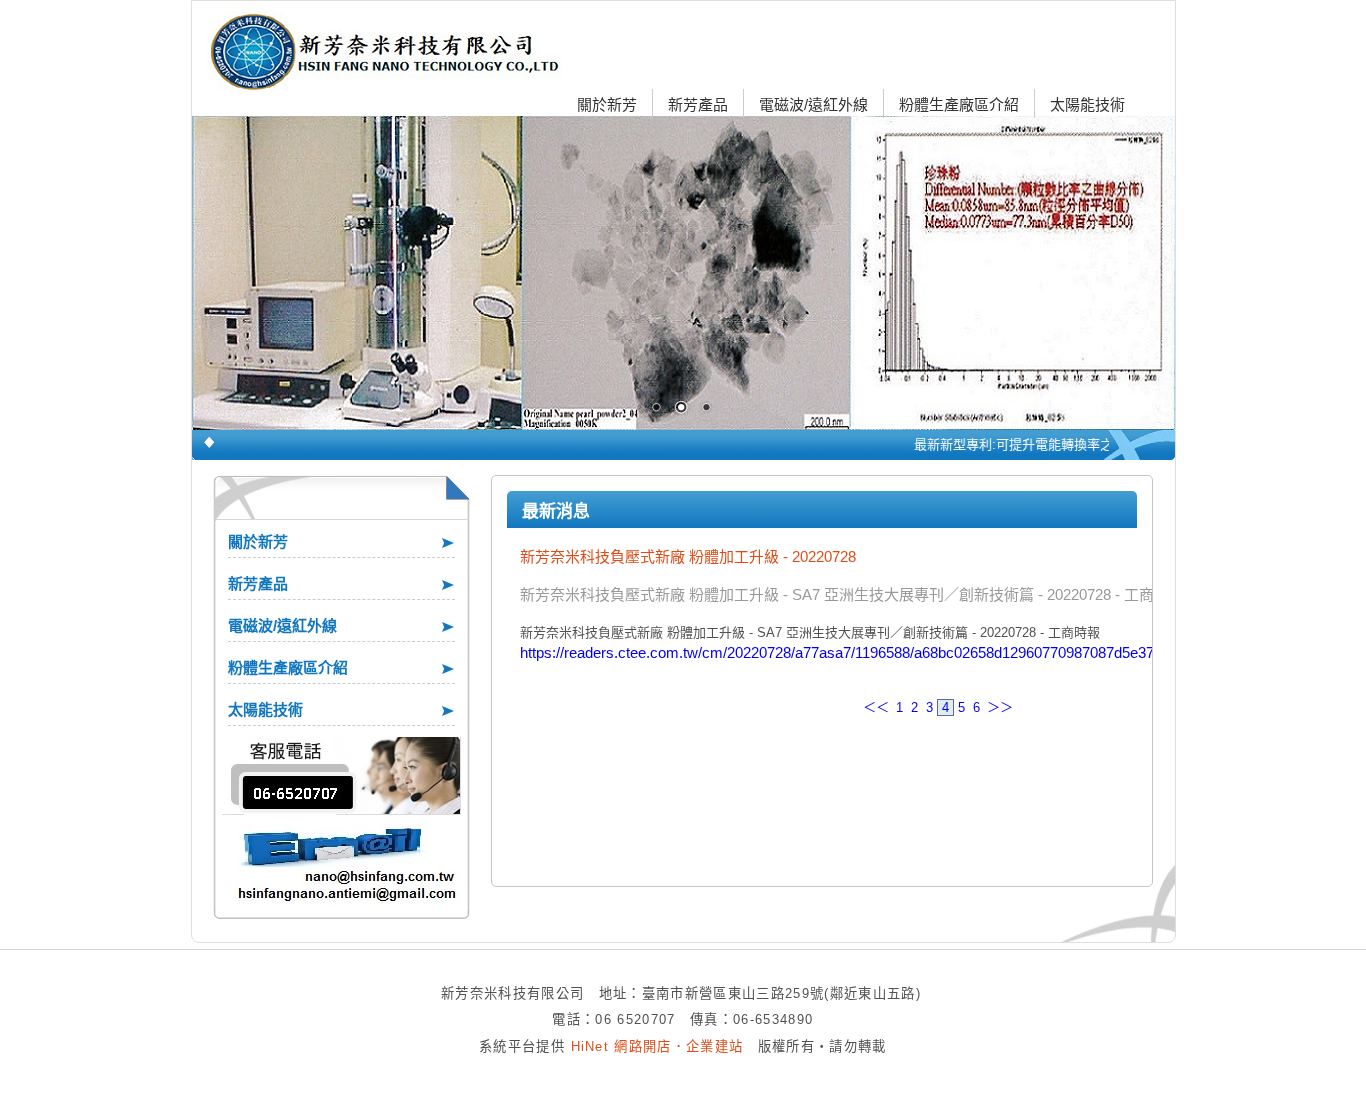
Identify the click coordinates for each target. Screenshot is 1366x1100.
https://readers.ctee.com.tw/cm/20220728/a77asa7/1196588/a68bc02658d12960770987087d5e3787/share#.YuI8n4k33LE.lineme (938, 652)
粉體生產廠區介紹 (959, 104)
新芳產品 (698, 104)
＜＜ (876, 707)
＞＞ (1000, 707)
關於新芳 (607, 104)
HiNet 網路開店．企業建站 (657, 1046)
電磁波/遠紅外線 (813, 104)
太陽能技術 (1087, 104)
